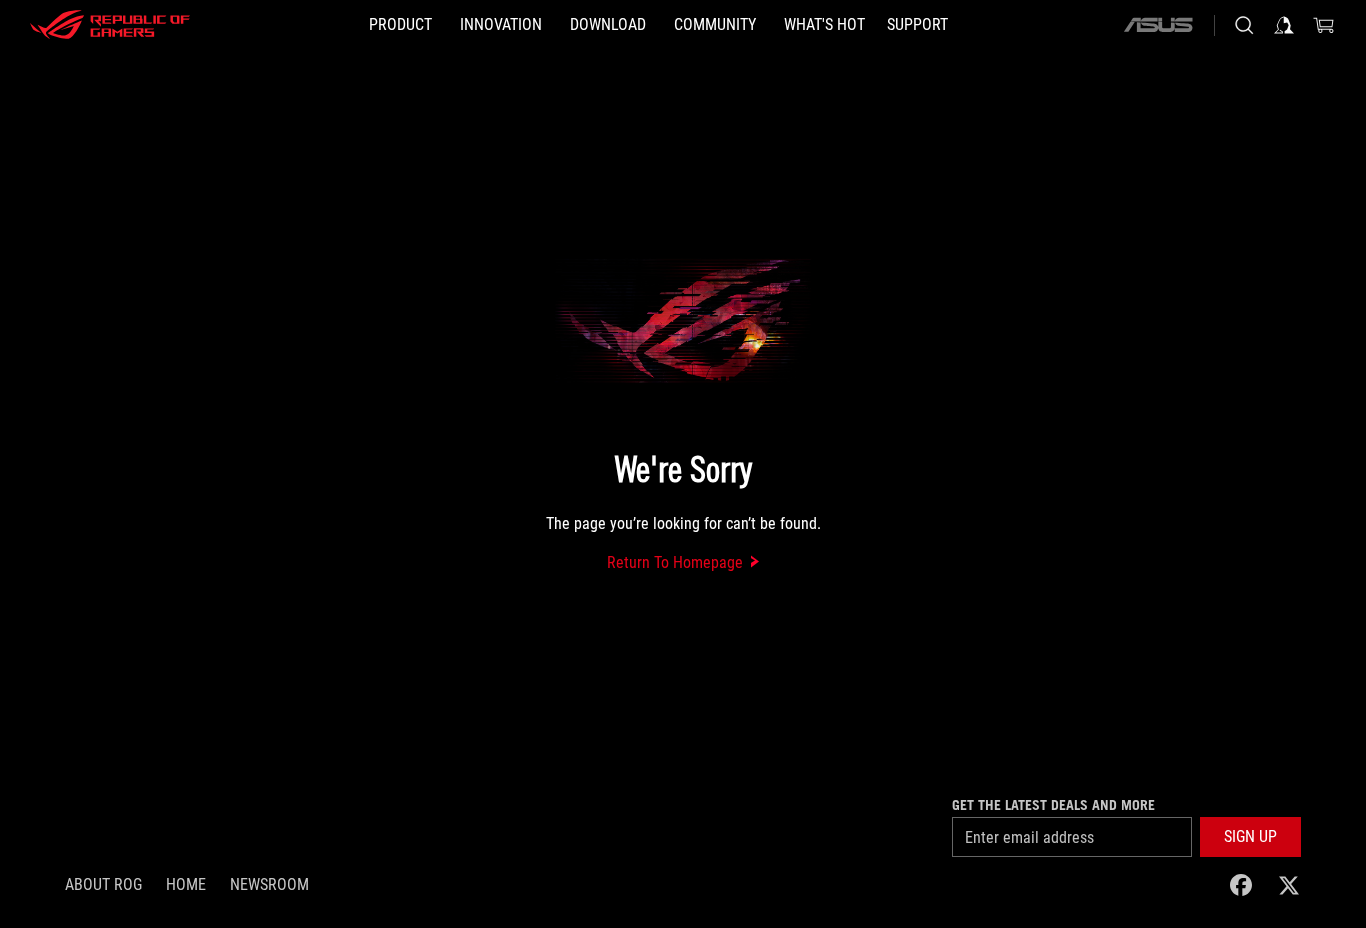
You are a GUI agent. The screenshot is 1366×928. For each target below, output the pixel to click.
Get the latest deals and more (1053, 805)
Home (186, 884)
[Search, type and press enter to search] (1244, 25)
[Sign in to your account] (1284, 25)
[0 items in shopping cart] (1324, 25)
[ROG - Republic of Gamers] (110, 25)
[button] (1250, 837)
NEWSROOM (269, 884)
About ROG (103, 884)
